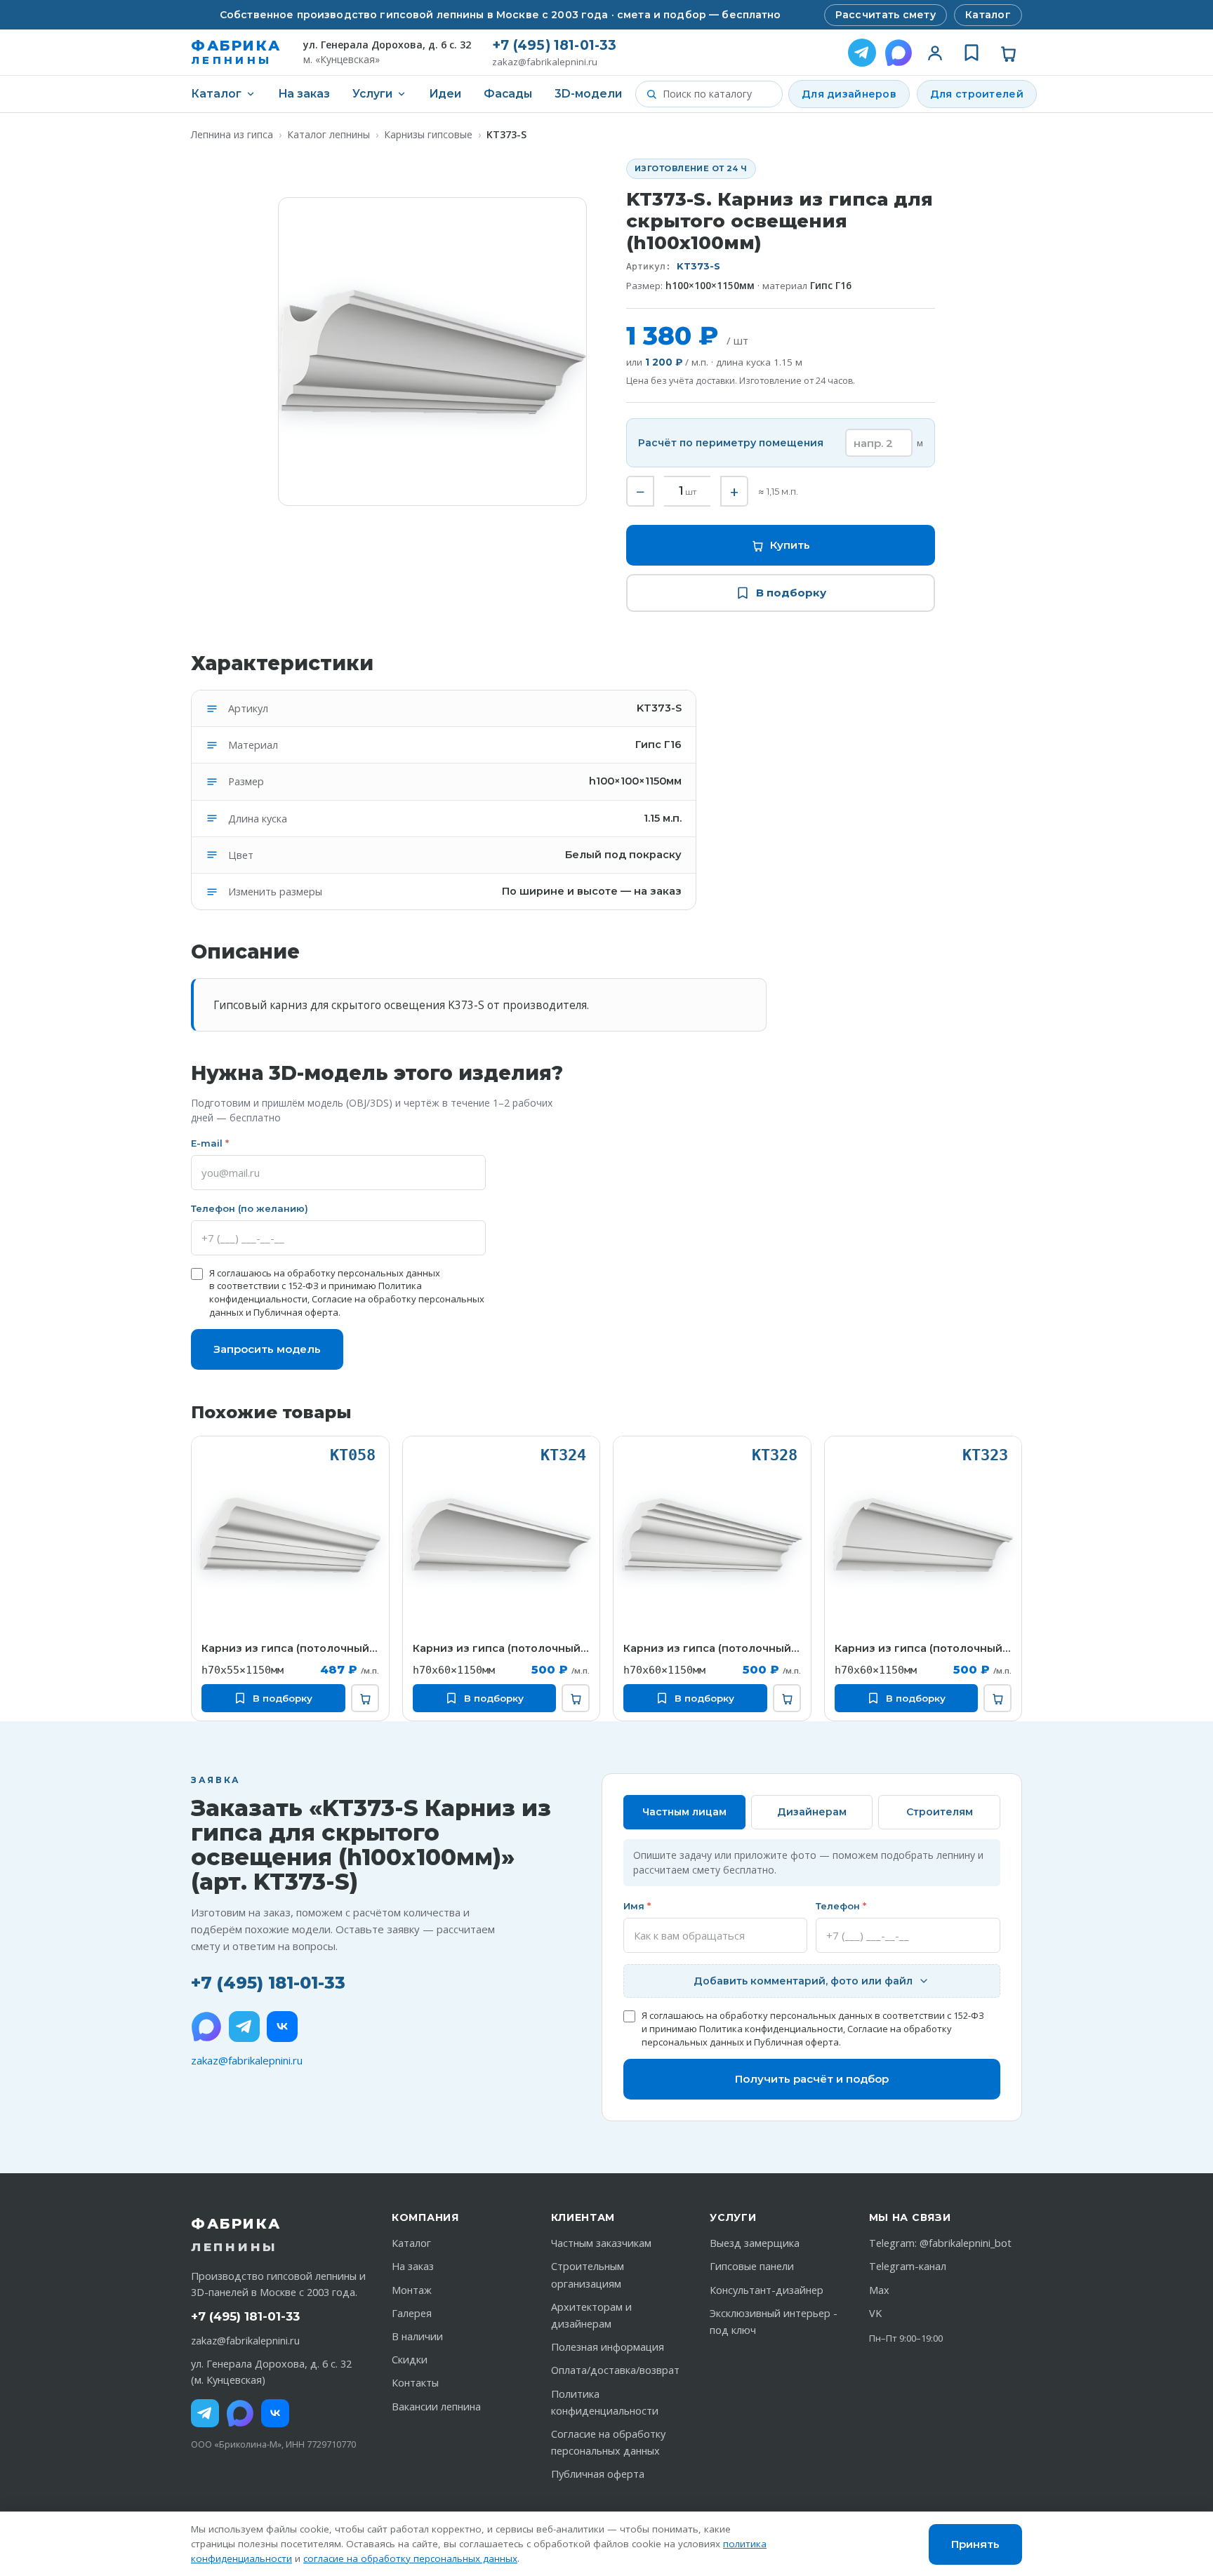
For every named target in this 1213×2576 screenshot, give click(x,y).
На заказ (304, 94)
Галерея (412, 2313)
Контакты (415, 2383)
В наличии (417, 2336)
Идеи (445, 94)
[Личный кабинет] (935, 53)
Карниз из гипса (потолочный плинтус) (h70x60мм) (502, 1648)
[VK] (282, 2027)
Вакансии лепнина (436, 2407)
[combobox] (717, 94)
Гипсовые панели (752, 2266)
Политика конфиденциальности (771, 2029)
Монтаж (412, 2290)
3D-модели (588, 94)
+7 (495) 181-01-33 (554, 45)
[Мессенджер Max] (899, 53)
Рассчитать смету (886, 15)
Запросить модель (267, 1349)
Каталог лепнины (329, 134)
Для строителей (977, 94)
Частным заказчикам (601, 2243)
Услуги (372, 94)
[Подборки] (972, 53)
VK (875, 2313)
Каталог (988, 15)
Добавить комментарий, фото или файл (803, 1981)
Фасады (508, 94)
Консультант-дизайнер (767, 2290)
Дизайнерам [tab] (812, 1812)
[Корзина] (1008, 53)
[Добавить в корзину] (365, 1698)
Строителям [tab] (940, 1812)
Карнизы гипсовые (428, 134)
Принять (975, 2544)
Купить (790, 545)
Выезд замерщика (755, 2243)
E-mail (210, 1143)
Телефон (841, 1906)
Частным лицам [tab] (684, 1812)
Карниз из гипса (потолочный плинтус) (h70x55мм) (290, 1648)
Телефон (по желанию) (250, 1208)
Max (879, 2290)
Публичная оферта (296, 1312)
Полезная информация (608, 2347)
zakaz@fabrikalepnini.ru (545, 62)
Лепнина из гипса (232, 134)
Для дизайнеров (849, 94)
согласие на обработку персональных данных (410, 2558)
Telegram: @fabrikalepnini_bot (940, 2243)
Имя (637, 1906)
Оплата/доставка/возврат (615, 2370)
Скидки (410, 2360)
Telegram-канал (908, 2266)
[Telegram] (862, 53)
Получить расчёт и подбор (812, 2079)
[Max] (240, 2413)
